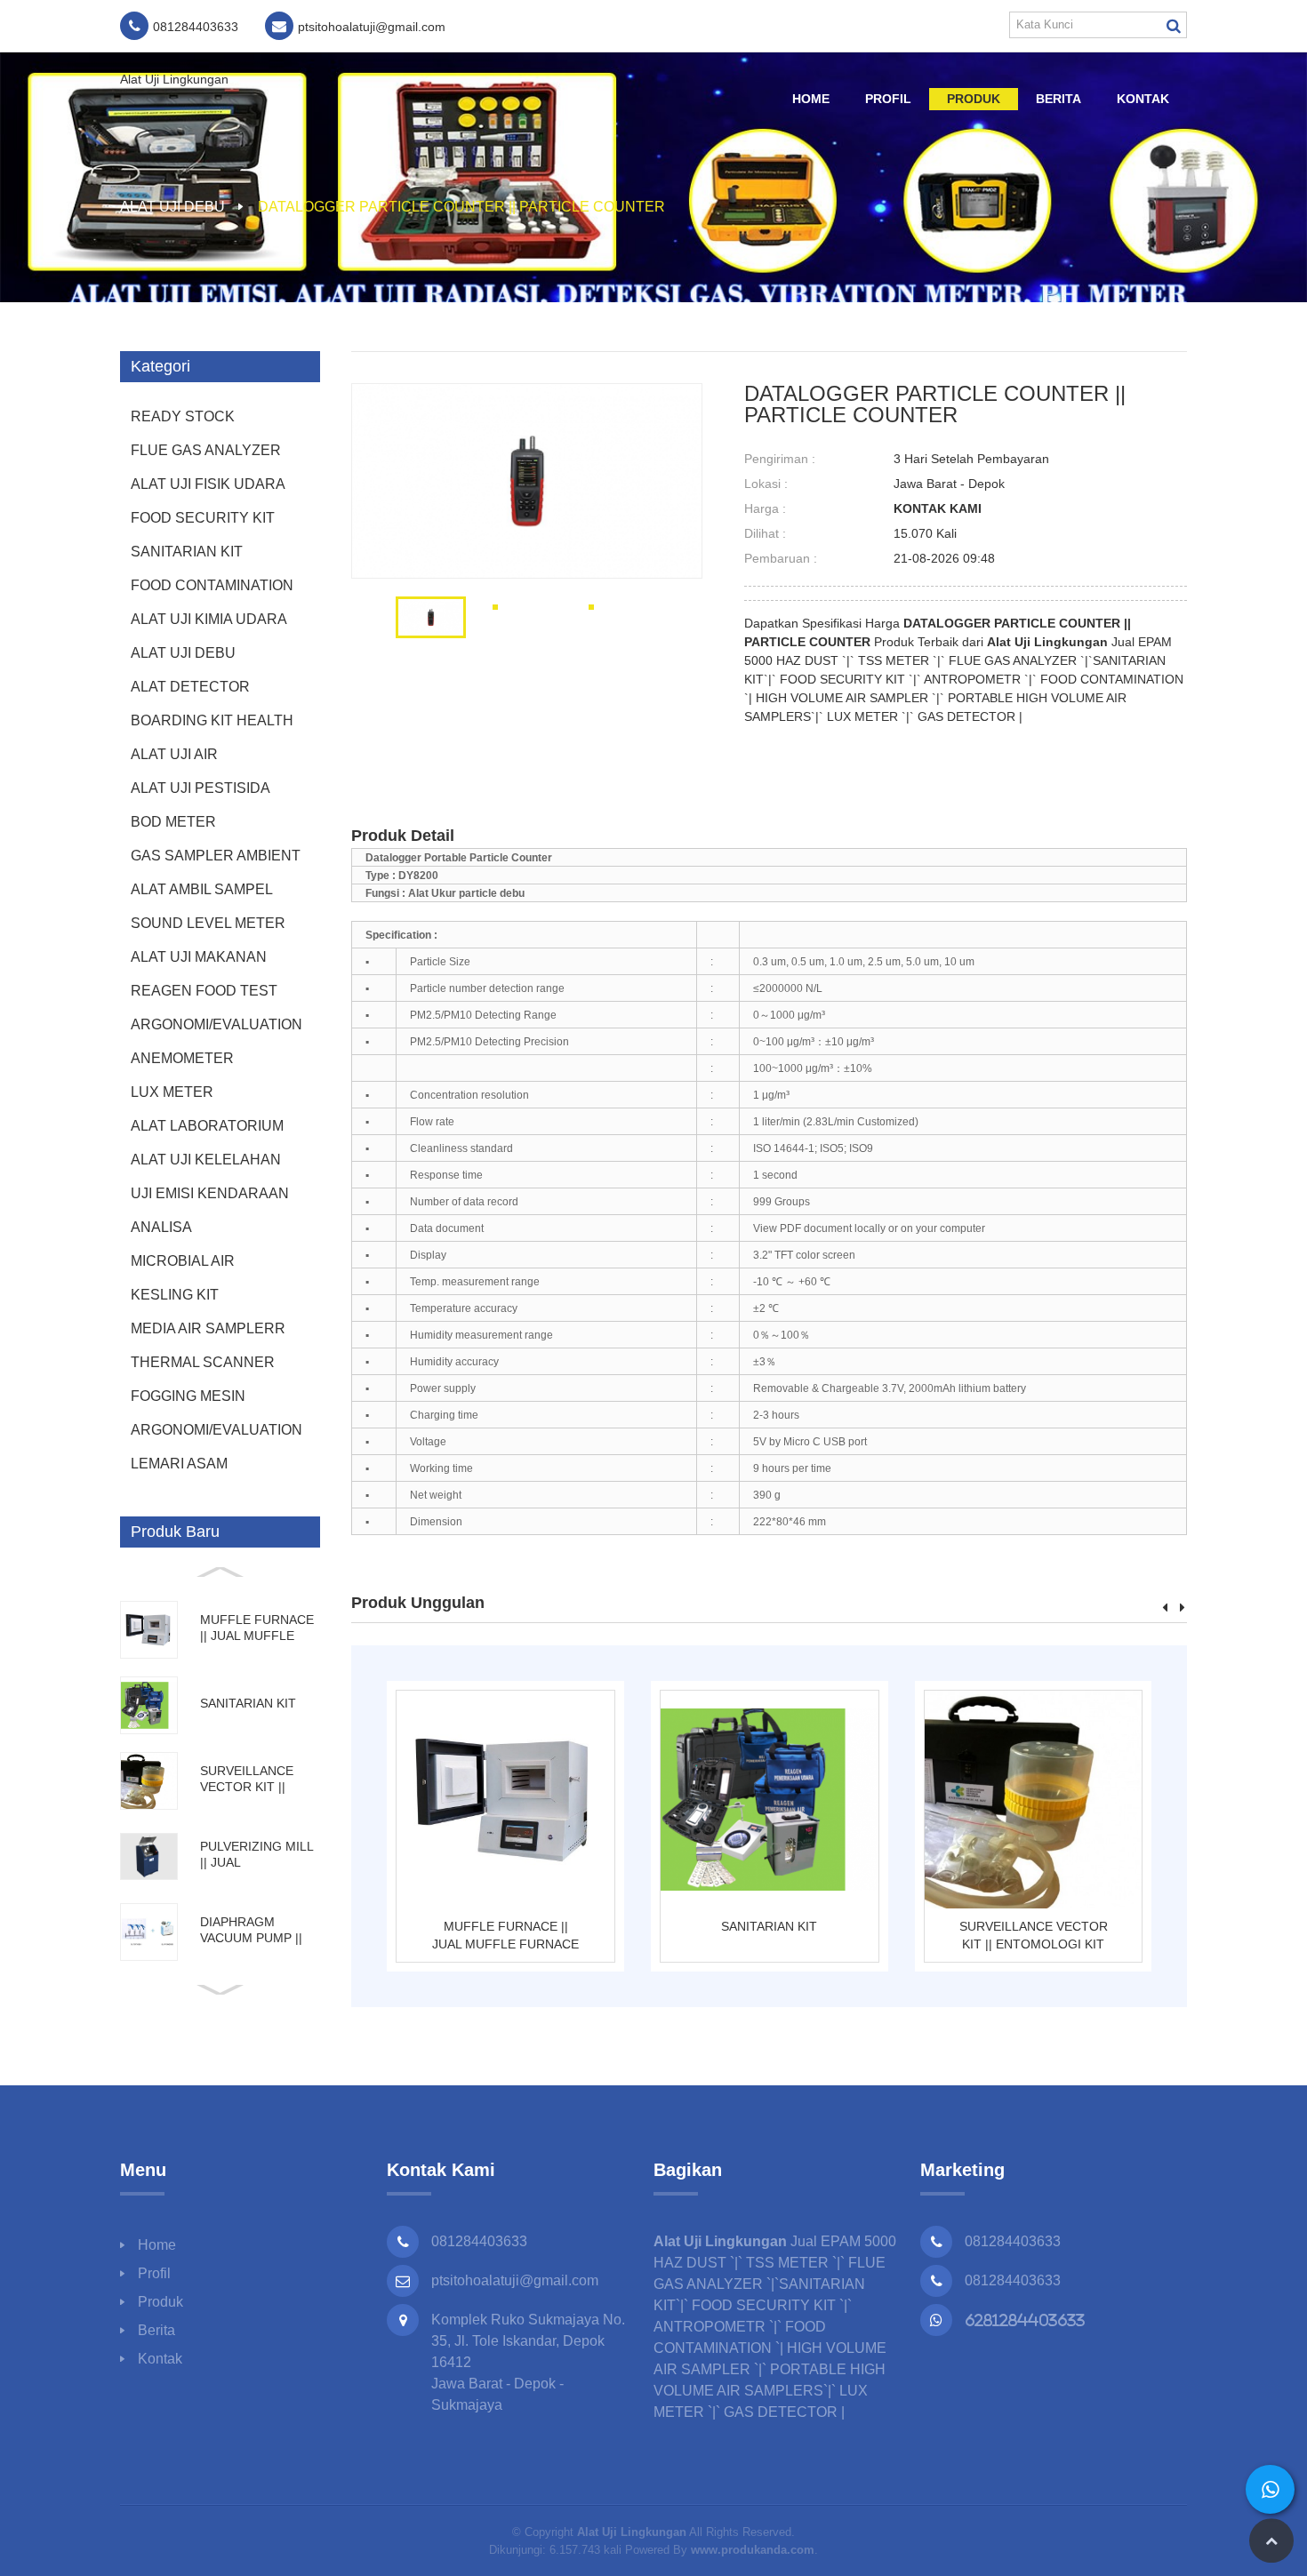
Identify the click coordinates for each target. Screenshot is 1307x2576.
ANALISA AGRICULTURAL (186, 1232)
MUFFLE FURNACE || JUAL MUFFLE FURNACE (505, 1935)
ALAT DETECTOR (190, 687)
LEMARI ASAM (179, 1464)
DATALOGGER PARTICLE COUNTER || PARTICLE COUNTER (461, 207)
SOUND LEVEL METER (208, 923)
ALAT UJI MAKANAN (199, 957)
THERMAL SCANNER (203, 1362)
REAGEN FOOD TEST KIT (204, 996)
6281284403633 (1025, 2320)
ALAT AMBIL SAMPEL (202, 889)
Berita (1058, 99)
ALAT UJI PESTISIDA (200, 788)
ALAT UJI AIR (174, 754)
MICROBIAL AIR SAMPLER (183, 1266)
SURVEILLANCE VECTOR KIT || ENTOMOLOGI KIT (1034, 1935)
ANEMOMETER (182, 1058)
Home (811, 99)
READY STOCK (183, 416)
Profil (888, 99)
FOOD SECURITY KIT (203, 518)
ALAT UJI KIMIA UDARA (209, 619)
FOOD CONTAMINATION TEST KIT (212, 590)
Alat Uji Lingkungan (174, 79)
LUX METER (172, 1092)
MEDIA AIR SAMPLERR (208, 1328)
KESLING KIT (175, 1295)
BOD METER (173, 822)
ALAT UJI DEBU (172, 207)
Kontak (1143, 99)
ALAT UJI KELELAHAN (206, 1160)
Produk (974, 99)
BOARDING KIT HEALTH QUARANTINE (212, 725)
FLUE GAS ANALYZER (206, 450)
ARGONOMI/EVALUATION (216, 1024)
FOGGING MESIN (188, 1396)
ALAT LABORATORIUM (207, 1126)
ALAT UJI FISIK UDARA (208, 484)
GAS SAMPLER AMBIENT (216, 856)
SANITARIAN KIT (187, 552)
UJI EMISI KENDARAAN (210, 1193)
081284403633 (1013, 2241)
